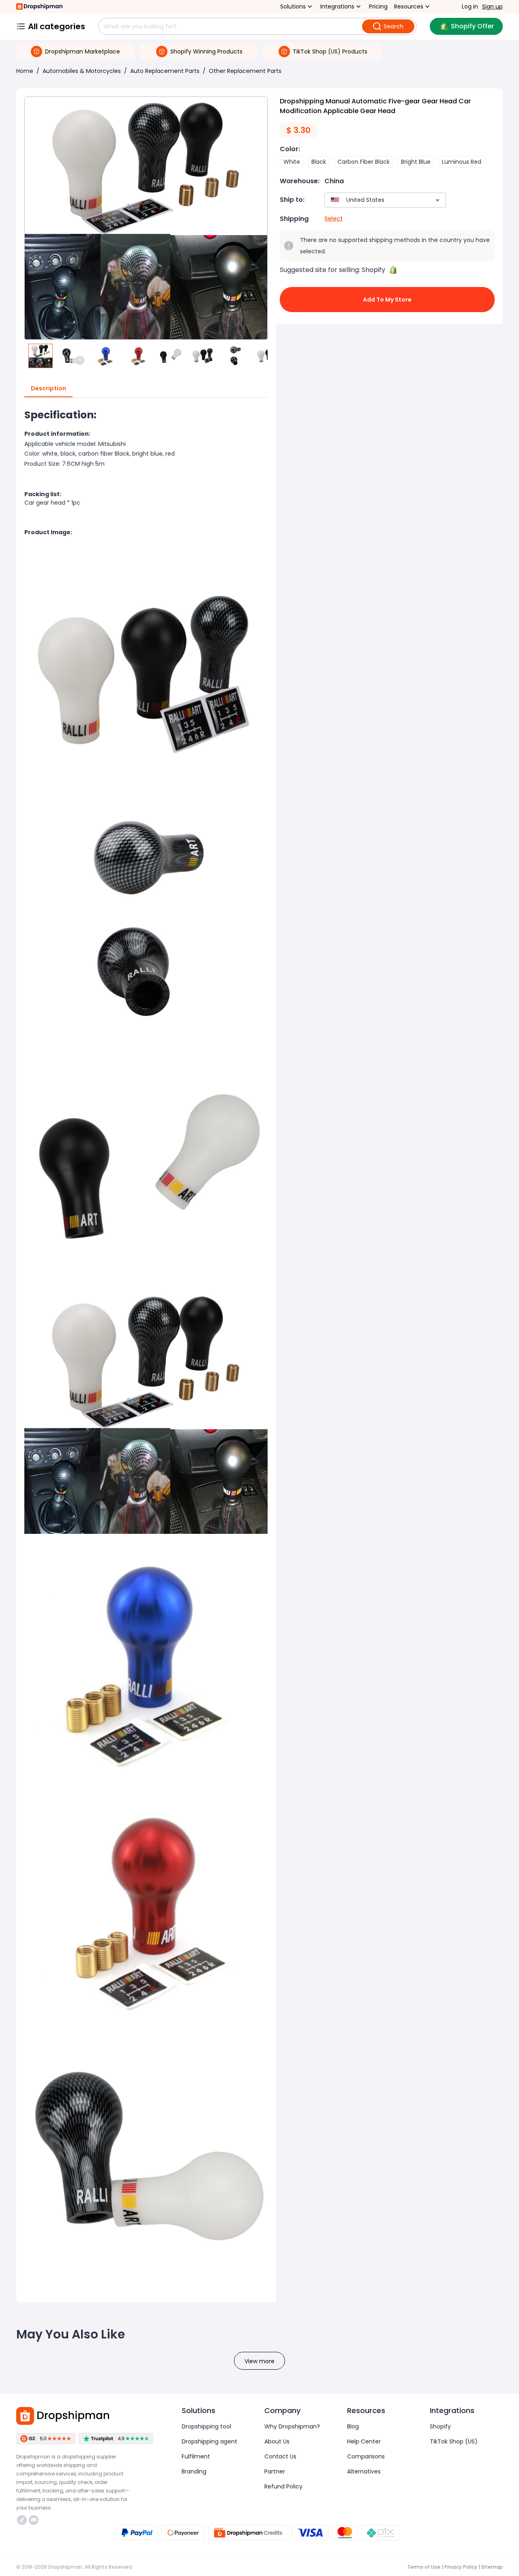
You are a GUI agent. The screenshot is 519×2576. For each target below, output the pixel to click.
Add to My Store (387, 300)
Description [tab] (48, 388)
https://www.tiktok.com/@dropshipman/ (23, 2520)
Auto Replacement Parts (165, 71)
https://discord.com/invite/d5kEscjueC (35, 2520)
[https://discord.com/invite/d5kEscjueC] (34, 2520)
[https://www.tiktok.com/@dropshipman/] (22, 2520)
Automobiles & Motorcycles (82, 71)
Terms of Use (424, 2567)
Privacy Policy (461, 2567)
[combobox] (373, 200)
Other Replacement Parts (245, 71)
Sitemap (492, 2567)
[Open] (438, 200)
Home (25, 71)
